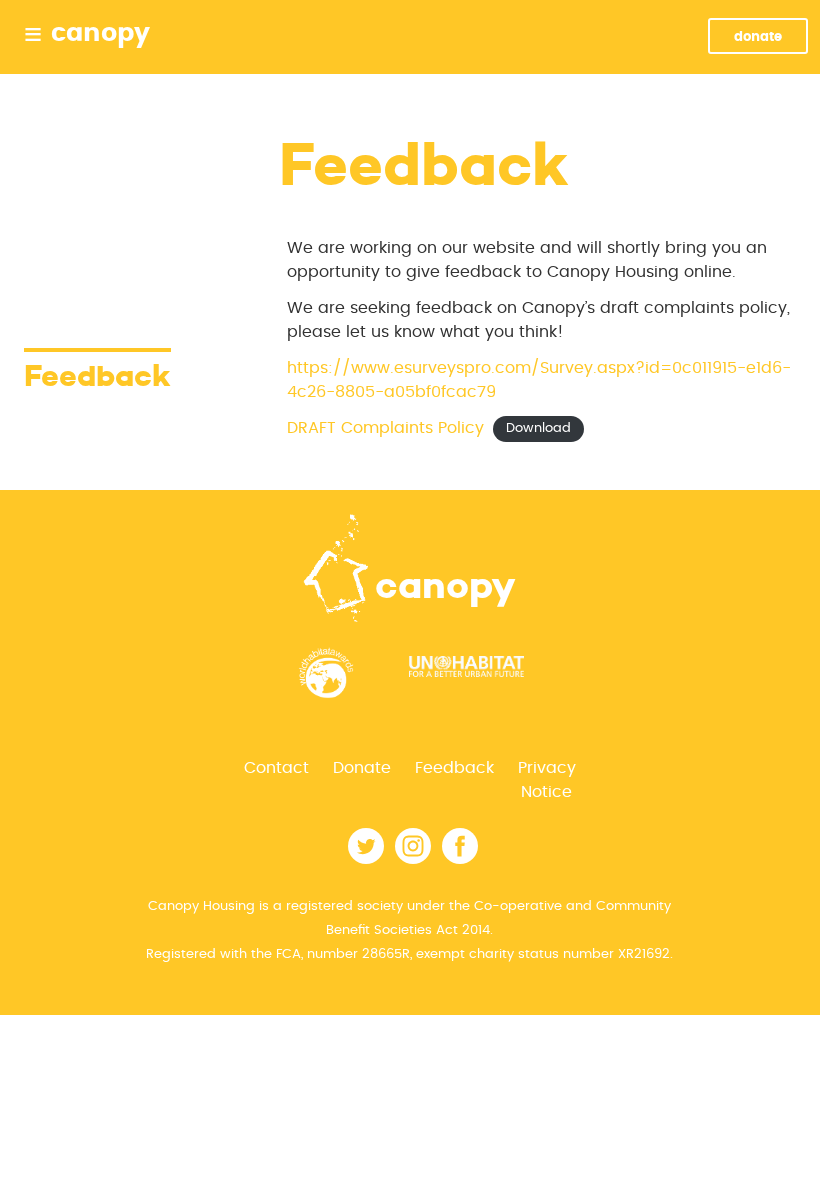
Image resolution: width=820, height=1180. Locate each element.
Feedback (454, 768)
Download (538, 429)
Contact (276, 768)
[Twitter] (366, 859)
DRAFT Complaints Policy (385, 428)
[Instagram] (413, 859)
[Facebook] (460, 859)
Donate (758, 37)
